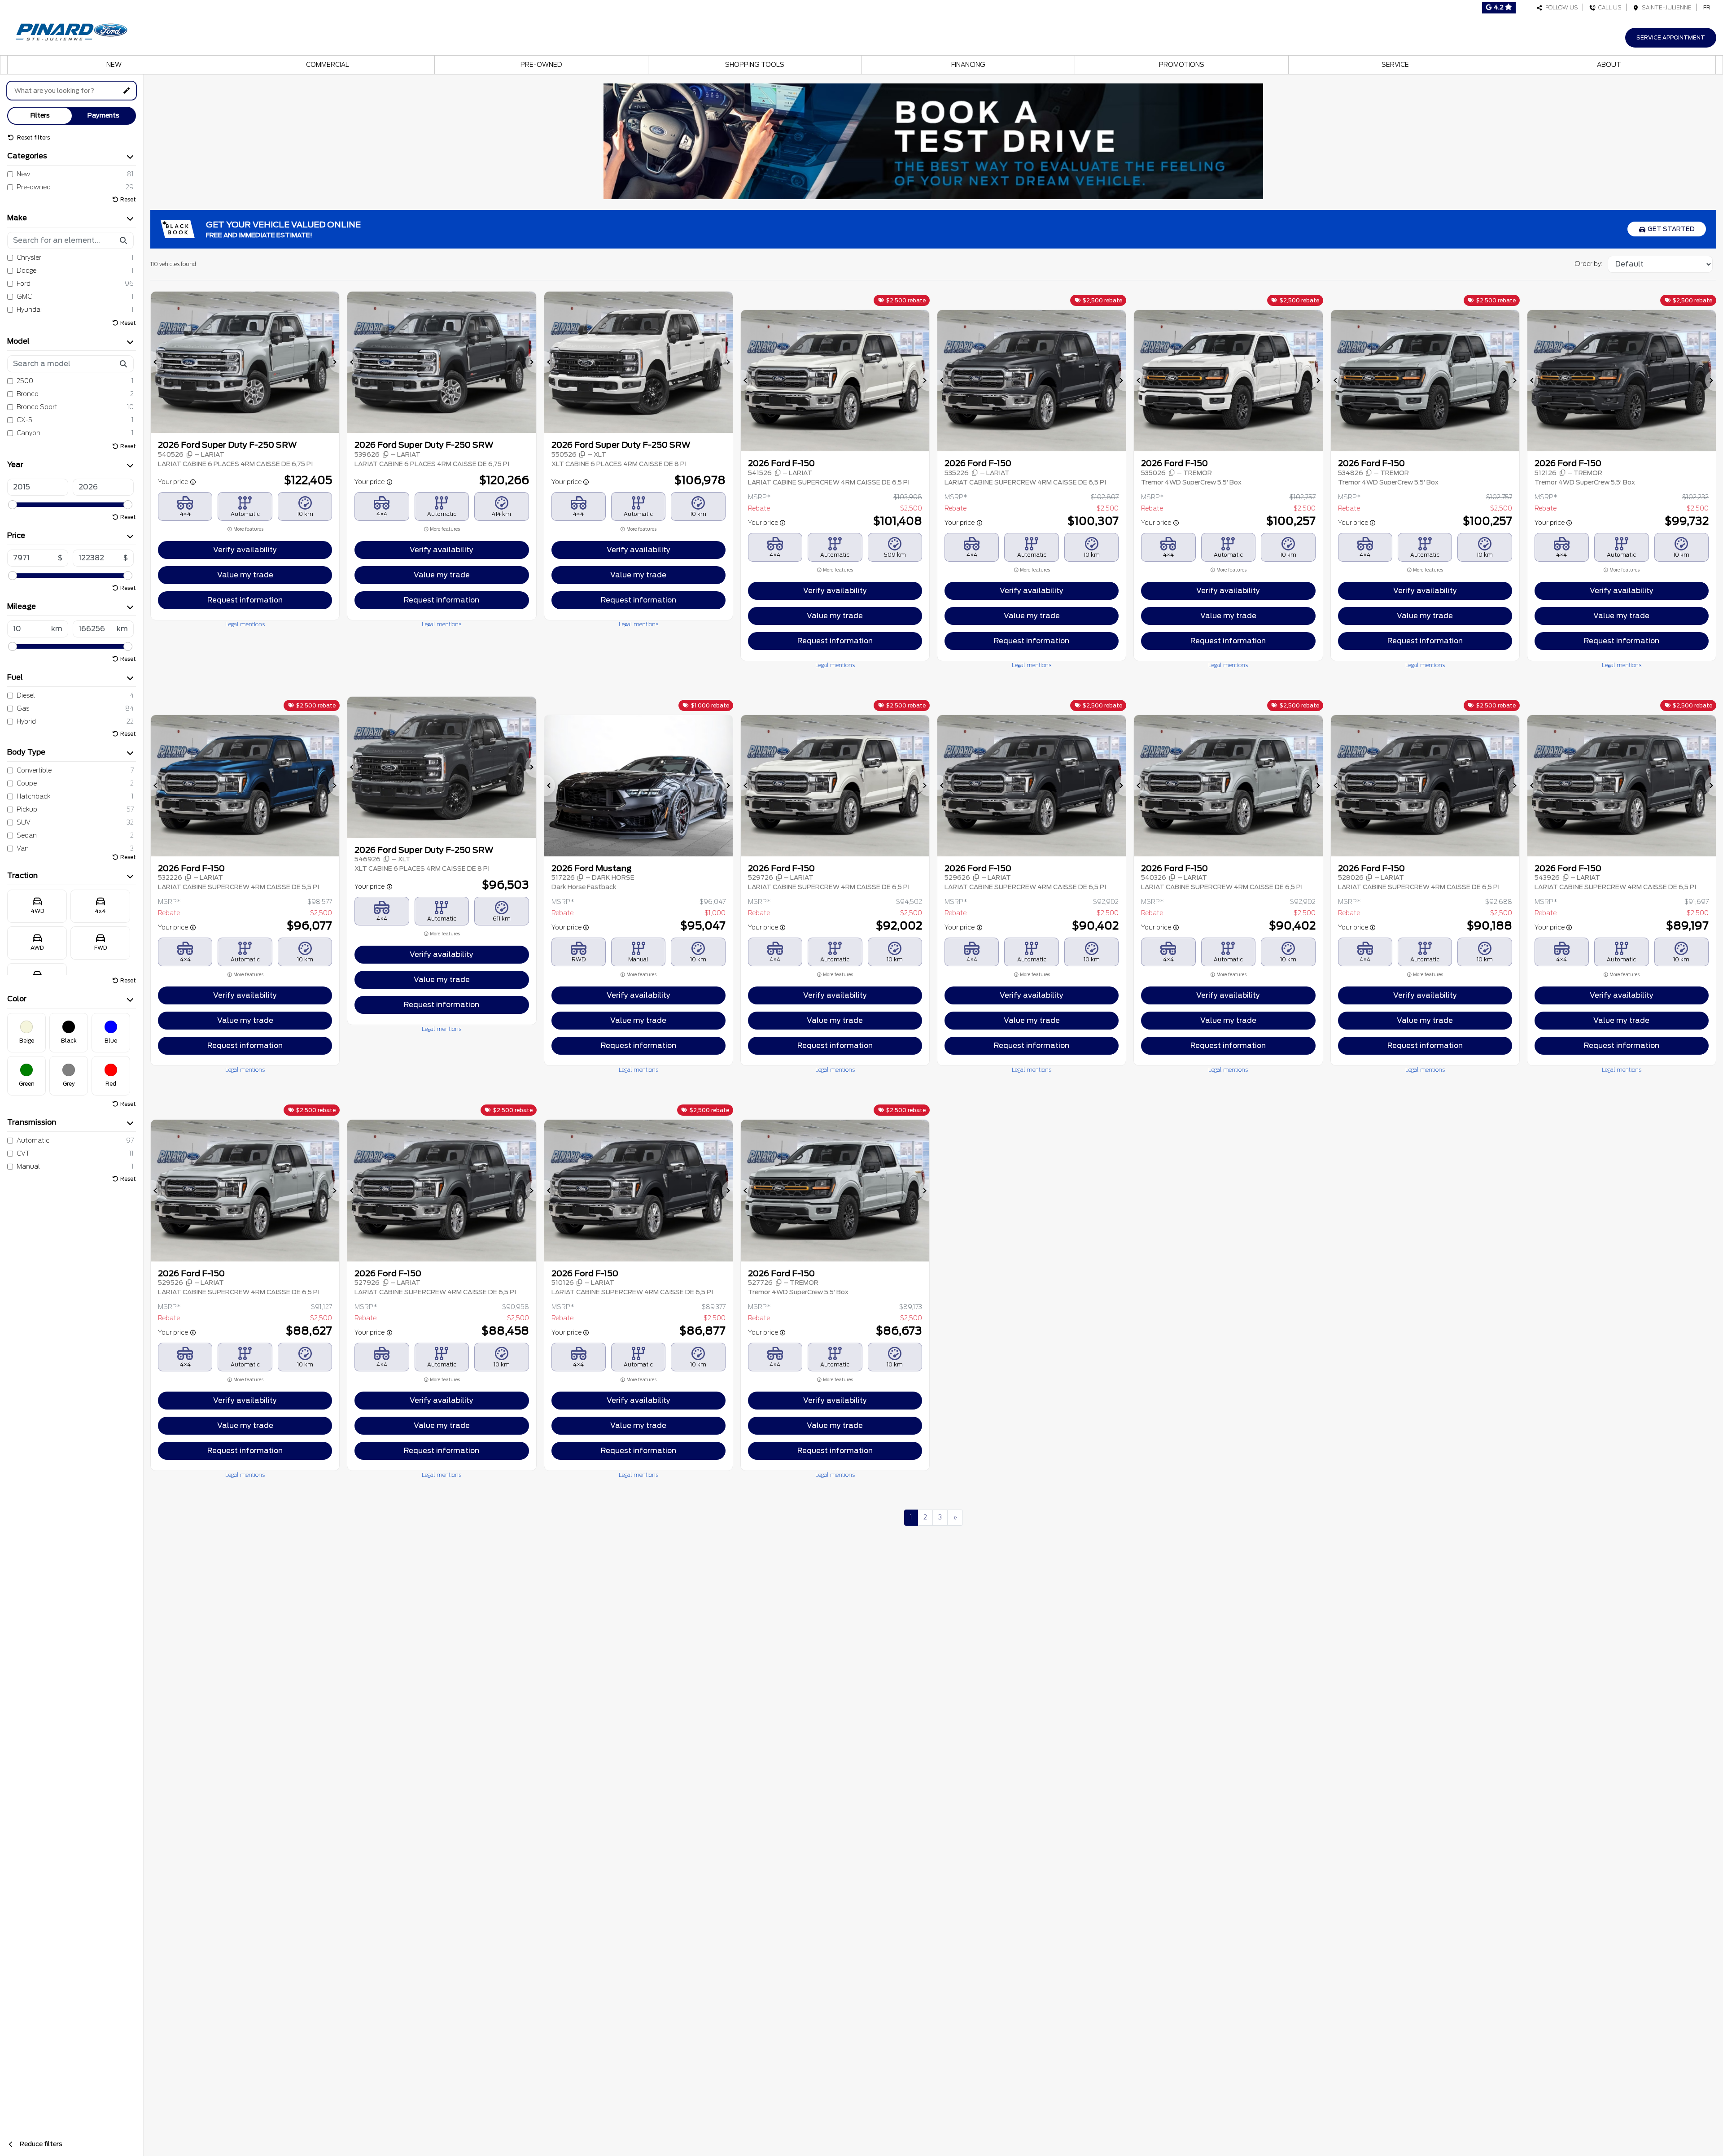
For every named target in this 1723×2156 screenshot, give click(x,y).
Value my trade (245, 575)
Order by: (1588, 264)
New (114, 65)
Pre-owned (541, 65)
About (1609, 65)
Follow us (1560, 7)
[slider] (13, 505)
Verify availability (245, 550)
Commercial (328, 65)
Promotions (1182, 65)
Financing (968, 65)
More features (248, 529)
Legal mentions (245, 624)
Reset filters (33, 137)
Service (1395, 65)
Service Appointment (1671, 37)
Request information (245, 600)
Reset (128, 199)
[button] (156, 362)
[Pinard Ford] (74, 30)
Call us (1609, 7)
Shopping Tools (755, 65)
